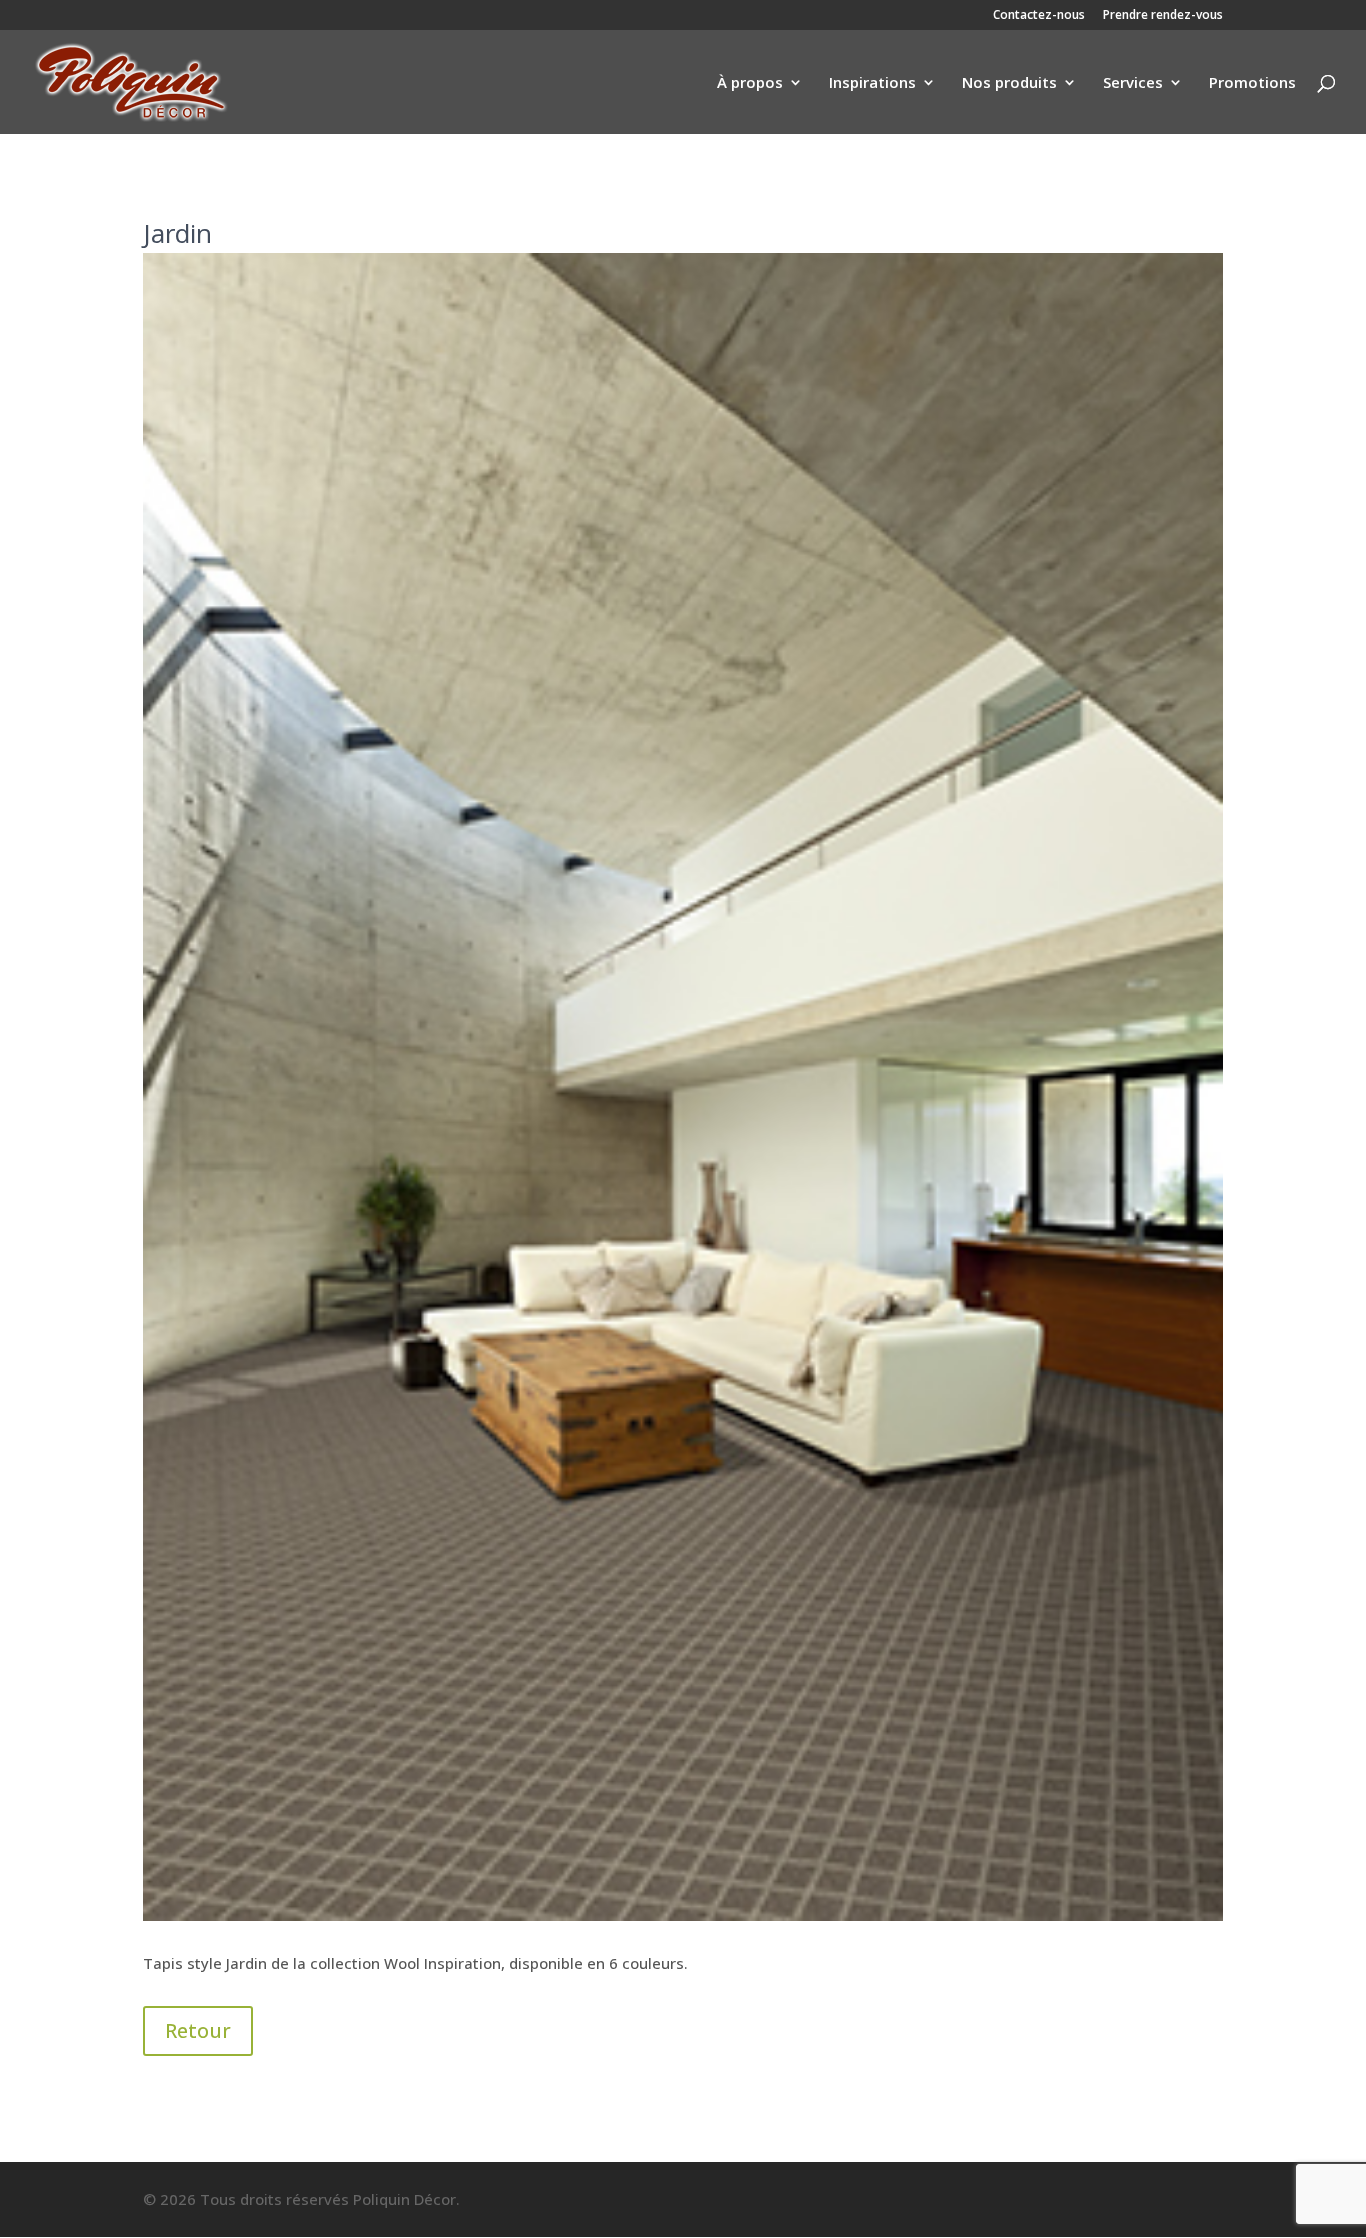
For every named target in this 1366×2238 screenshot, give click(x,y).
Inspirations (872, 83)
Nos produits (1009, 83)
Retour (198, 2030)
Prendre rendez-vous (1163, 16)
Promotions (1252, 83)
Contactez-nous (1039, 16)
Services (1133, 83)
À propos (750, 83)
